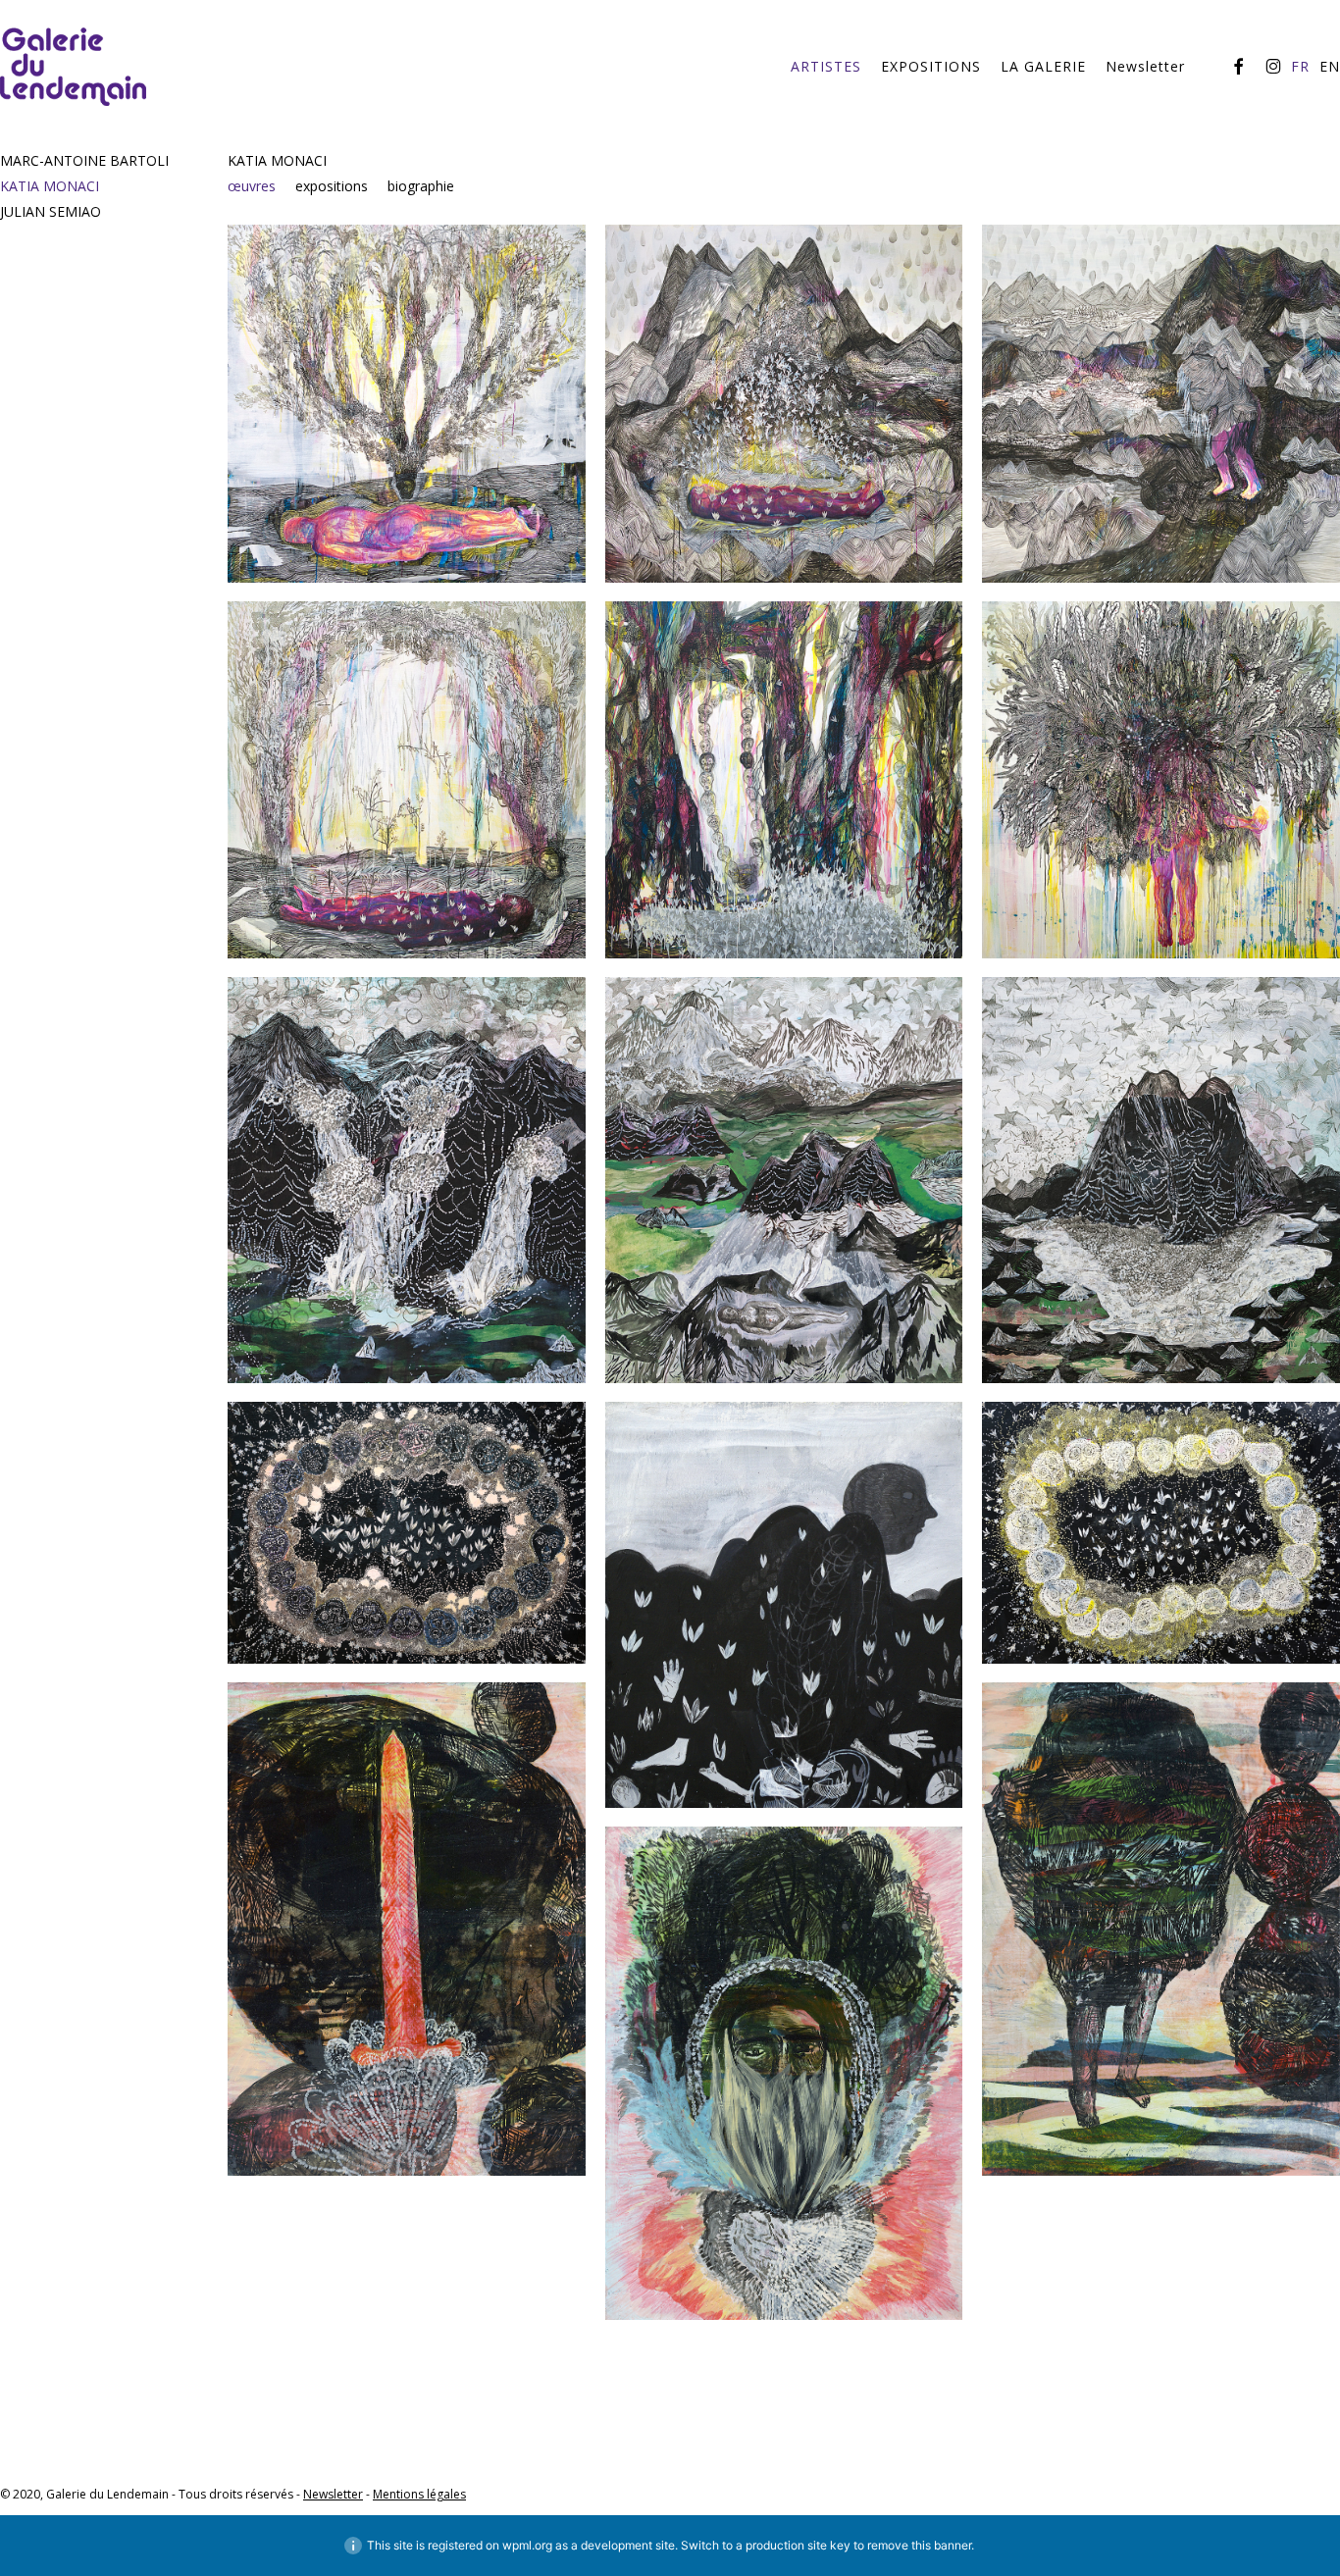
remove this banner (919, 2545)
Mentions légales (419, 2494)
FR (1300, 67)
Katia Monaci (50, 186)
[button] (261, 186)
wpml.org (527, 2545)
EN (1330, 67)
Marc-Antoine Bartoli (84, 160)
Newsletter (333, 2494)
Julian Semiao (51, 211)
